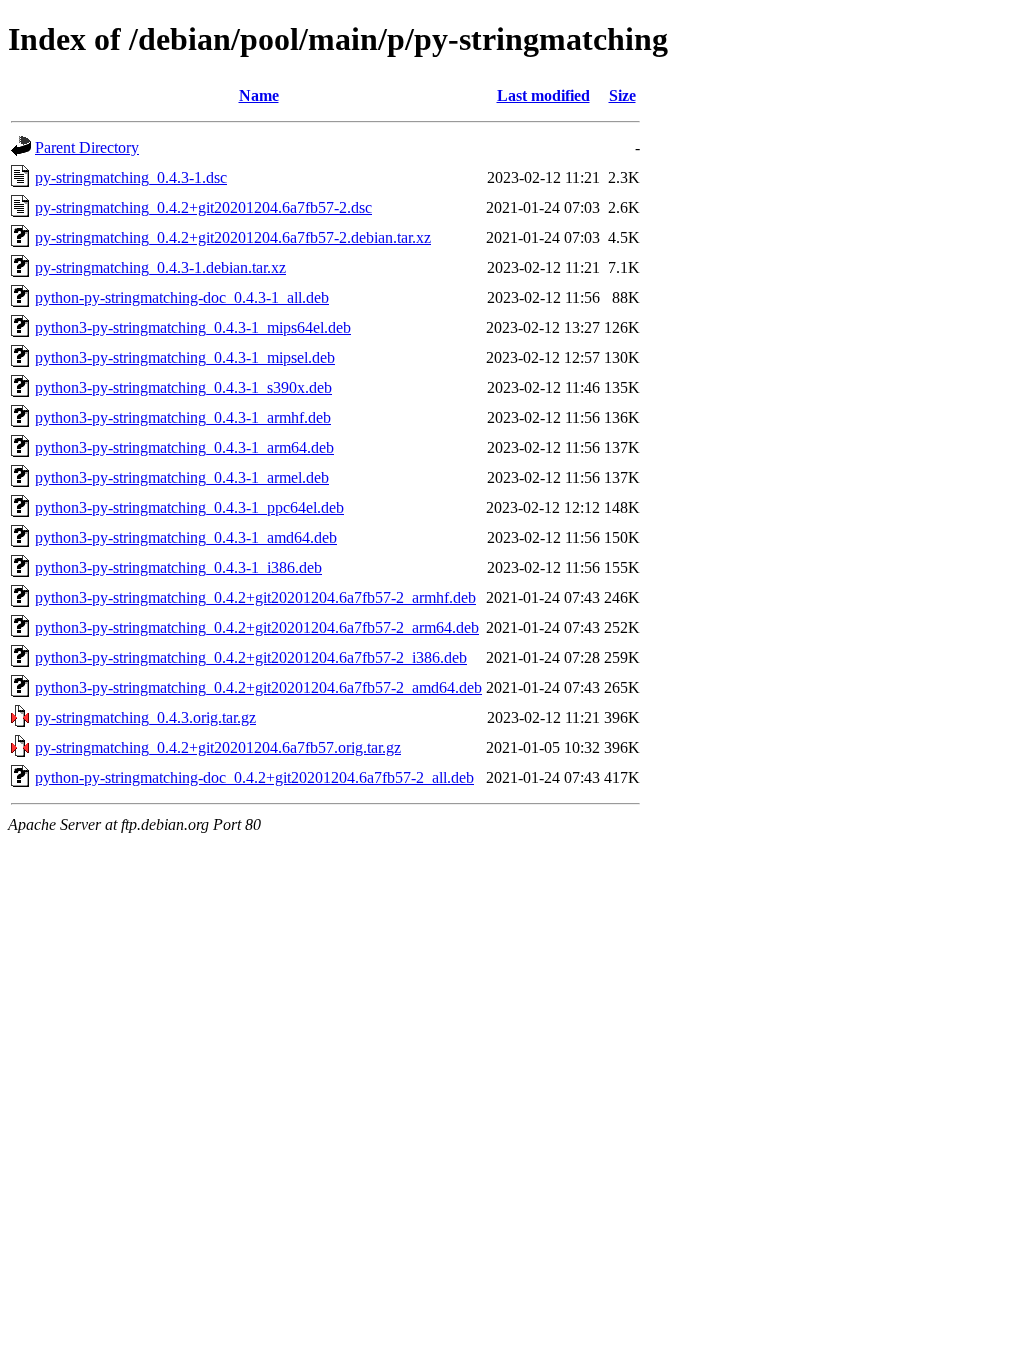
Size (622, 95)
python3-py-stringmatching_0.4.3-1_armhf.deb (183, 417)
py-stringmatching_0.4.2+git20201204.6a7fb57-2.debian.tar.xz (233, 237)
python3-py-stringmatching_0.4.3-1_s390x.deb (183, 387)
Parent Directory (87, 147)
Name (259, 95)
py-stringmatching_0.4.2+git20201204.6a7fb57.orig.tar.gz (218, 747)
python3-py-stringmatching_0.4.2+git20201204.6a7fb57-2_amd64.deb (258, 687)
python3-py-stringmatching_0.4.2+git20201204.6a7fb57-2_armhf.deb (255, 597)
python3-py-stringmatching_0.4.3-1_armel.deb (182, 477)
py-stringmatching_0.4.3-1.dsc (131, 177)
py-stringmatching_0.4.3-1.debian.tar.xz (160, 267)
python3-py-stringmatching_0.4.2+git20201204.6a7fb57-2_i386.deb (251, 657)
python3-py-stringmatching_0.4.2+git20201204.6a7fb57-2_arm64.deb (257, 627)
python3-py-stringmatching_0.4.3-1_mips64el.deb (193, 327)
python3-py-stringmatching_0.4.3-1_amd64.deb (186, 537)
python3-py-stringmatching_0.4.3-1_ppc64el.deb (189, 507)
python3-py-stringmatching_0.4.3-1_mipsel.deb (185, 357)
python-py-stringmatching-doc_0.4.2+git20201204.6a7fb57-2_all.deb (254, 777)
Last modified (543, 95)
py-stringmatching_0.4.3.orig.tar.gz (145, 717)
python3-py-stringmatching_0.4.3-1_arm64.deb (184, 447)
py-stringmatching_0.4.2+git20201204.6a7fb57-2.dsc (203, 207)
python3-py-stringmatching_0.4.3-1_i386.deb (178, 567)
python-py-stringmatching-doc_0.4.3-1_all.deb (182, 297)
